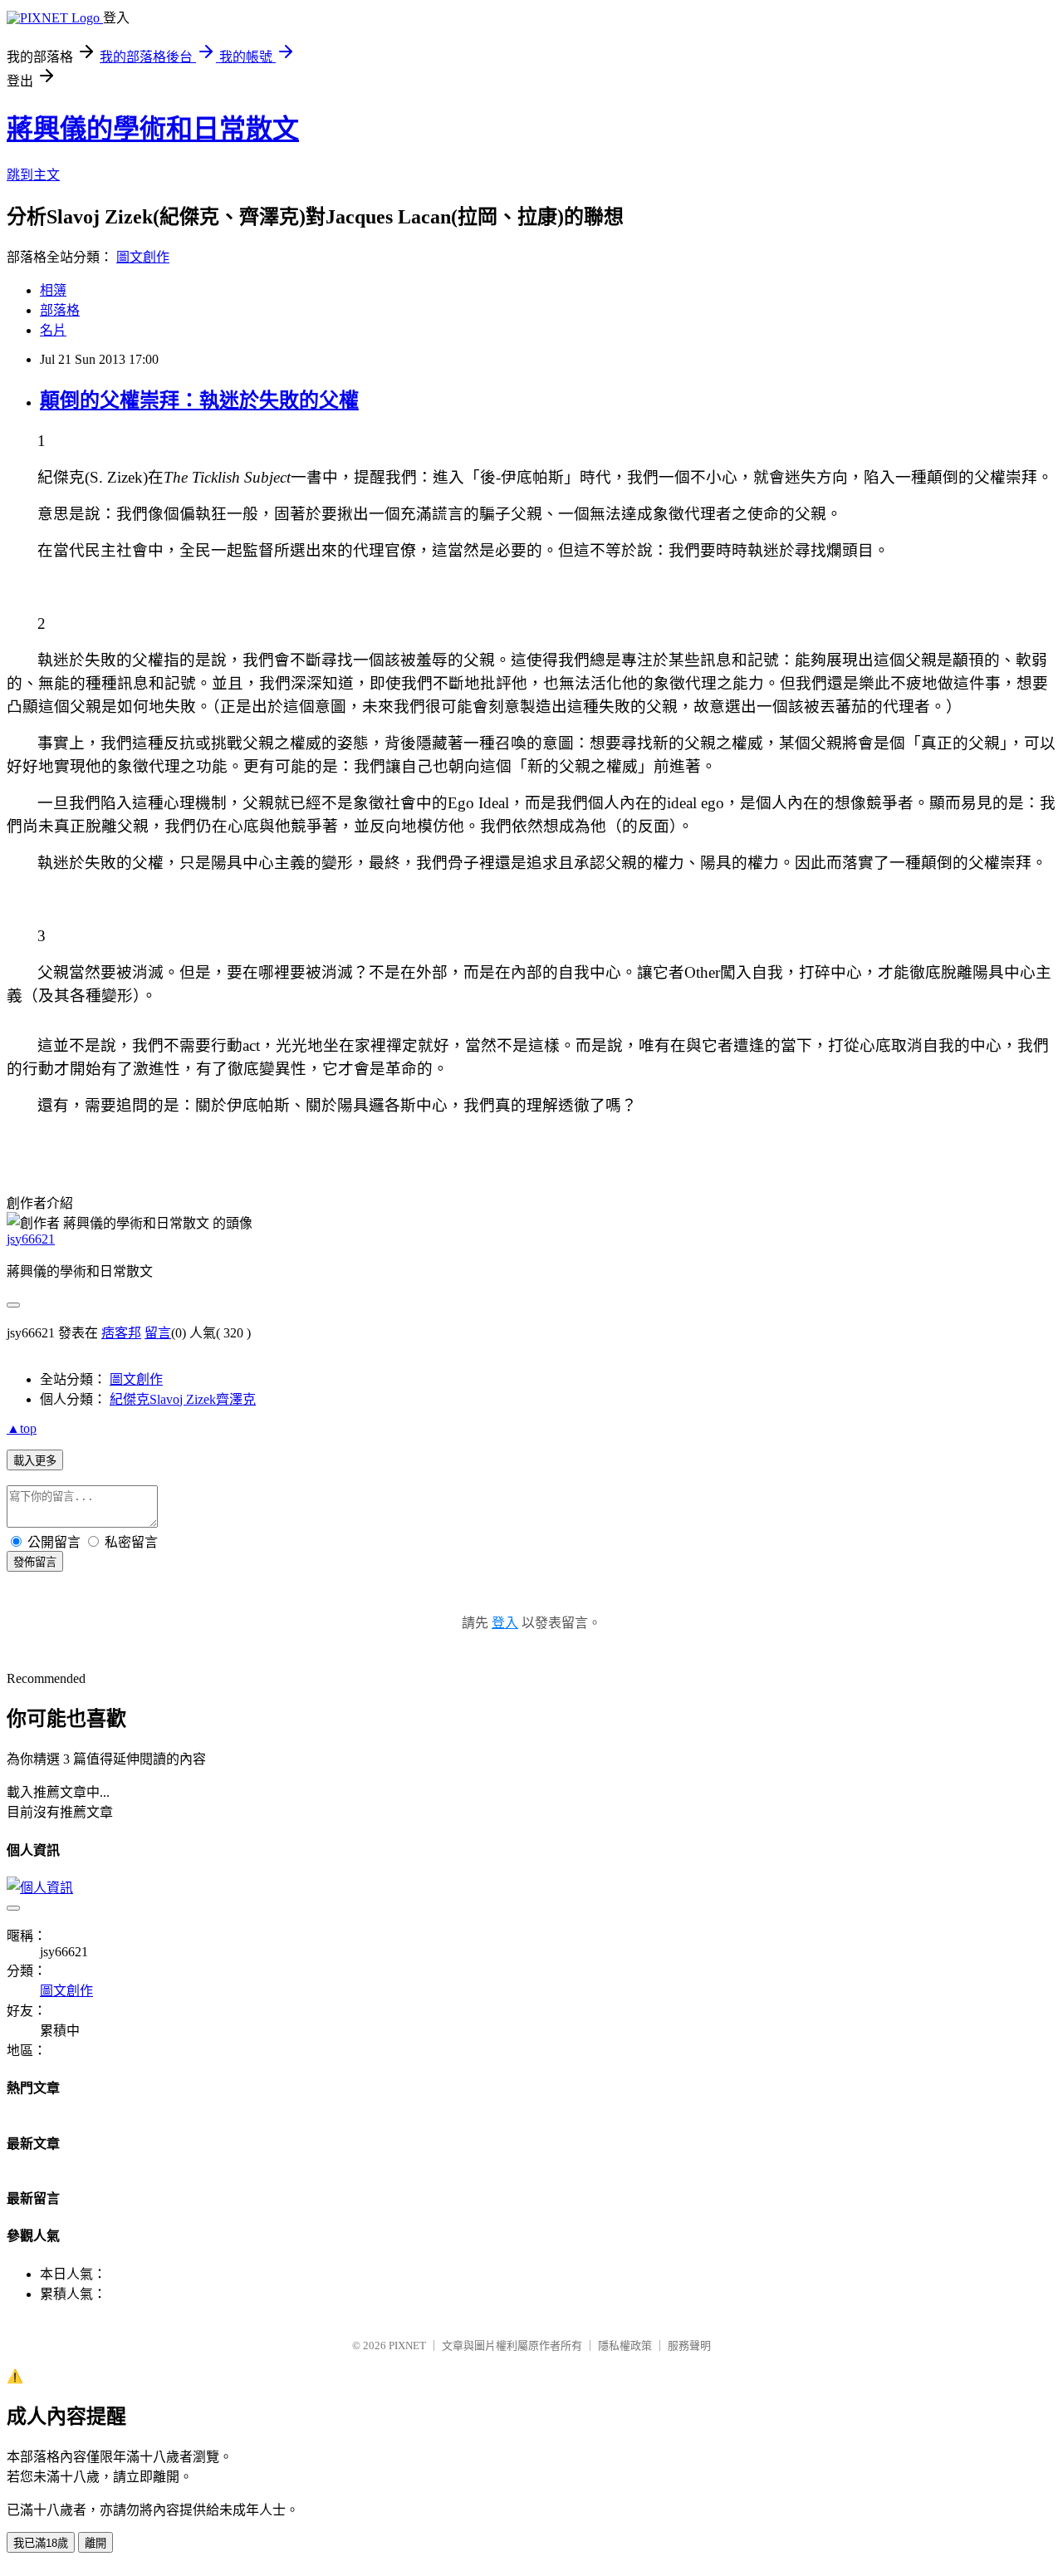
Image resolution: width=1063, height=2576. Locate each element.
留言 (158, 1333)
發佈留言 (35, 1562)
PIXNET (407, 2345)
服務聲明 (689, 2345)
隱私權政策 (625, 2345)
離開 (96, 2543)
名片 (53, 330)
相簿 (53, 290)
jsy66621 (31, 1239)
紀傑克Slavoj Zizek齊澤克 (183, 1399)
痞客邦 (121, 1333)
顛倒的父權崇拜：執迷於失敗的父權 (199, 400)
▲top (22, 1428)
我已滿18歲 (41, 2543)
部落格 (60, 310)
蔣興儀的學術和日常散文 (153, 129)
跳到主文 (33, 175)
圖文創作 (143, 257)
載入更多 (35, 1461)
